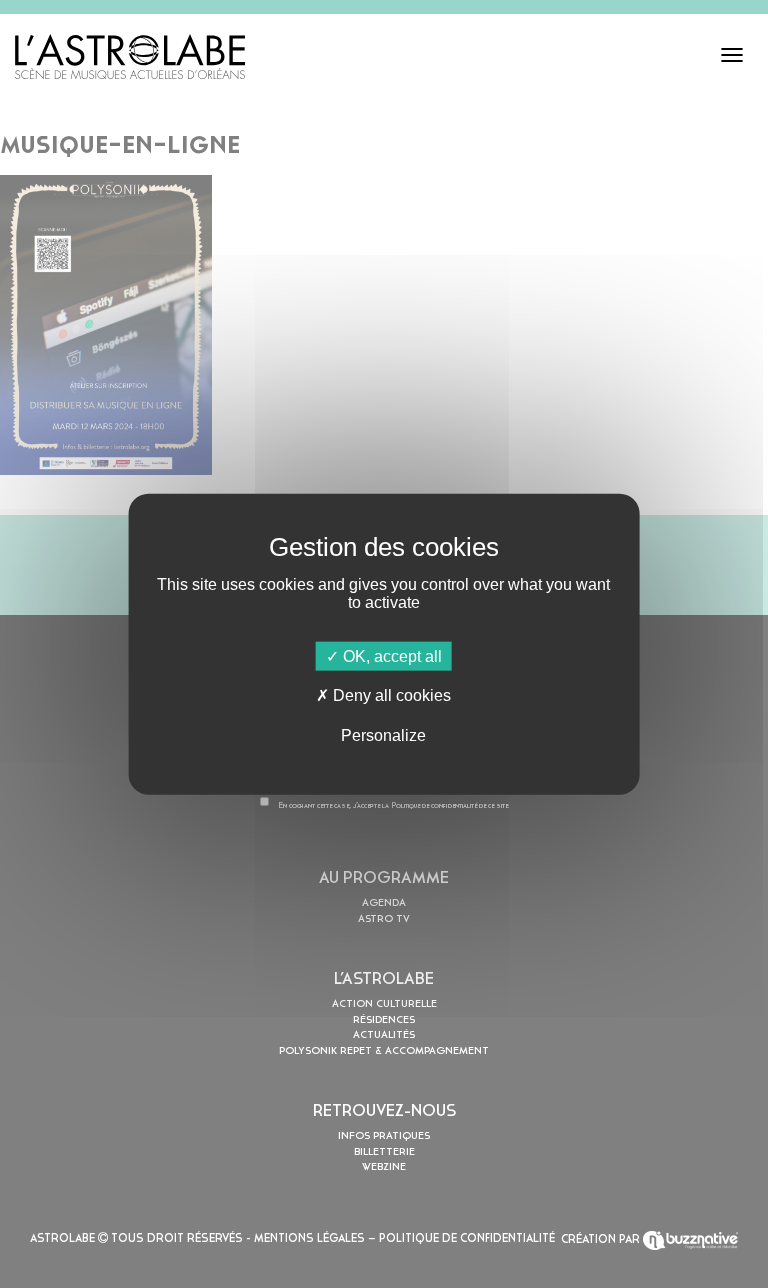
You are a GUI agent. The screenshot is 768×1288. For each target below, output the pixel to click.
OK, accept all (390, 656)
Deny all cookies (390, 695)
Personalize (383, 734)
